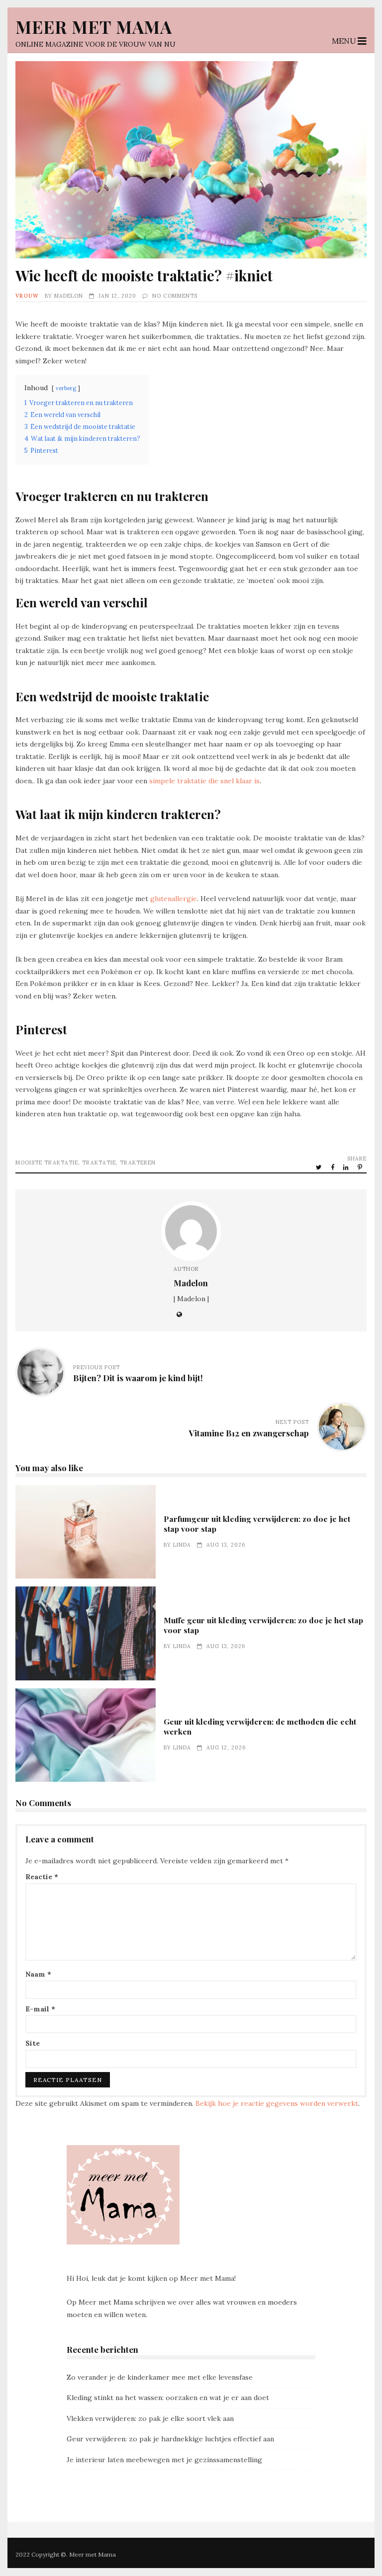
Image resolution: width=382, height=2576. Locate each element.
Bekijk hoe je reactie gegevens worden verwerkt (277, 2103)
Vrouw (27, 296)
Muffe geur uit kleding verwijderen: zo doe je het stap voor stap (86, 1633)
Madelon (69, 296)
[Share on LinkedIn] (347, 1167)
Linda (182, 1545)
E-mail (40, 2009)
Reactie (42, 1877)
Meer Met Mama (94, 27)
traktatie (99, 1163)
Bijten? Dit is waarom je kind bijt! (138, 1378)
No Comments (175, 296)
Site (33, 2043)
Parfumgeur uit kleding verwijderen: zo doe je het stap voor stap (86, 1532)
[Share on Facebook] (333, 1167)
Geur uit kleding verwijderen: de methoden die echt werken (86, 1735)
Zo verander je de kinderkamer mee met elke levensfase (160, 2377)
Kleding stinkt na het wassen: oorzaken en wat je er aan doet (168, 2398)
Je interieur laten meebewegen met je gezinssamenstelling (164, 2460)
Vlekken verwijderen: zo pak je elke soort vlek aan (150, 2418)
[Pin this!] (361, 1167)
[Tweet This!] (320, 1167)
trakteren (138, 1163)
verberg (66, 388)
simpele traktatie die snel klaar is (204, 781)
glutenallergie (174, 899)
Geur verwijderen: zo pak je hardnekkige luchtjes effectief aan (170, 2439)
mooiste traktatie (47, 1163)
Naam (38, 1974)
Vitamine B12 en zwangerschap (249, 1433)
